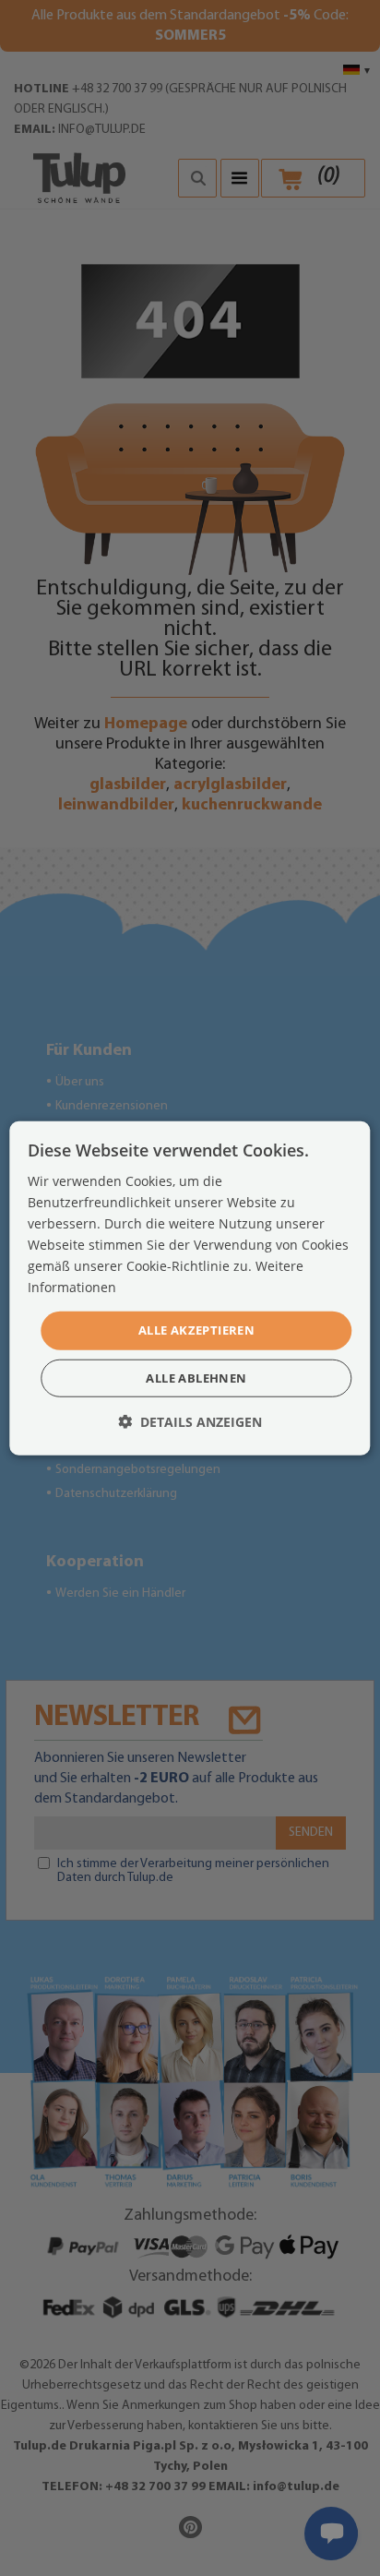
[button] (190, 1422)
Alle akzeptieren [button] (196, 1330)
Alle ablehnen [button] (196, 1378)
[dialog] (190, 1288)
